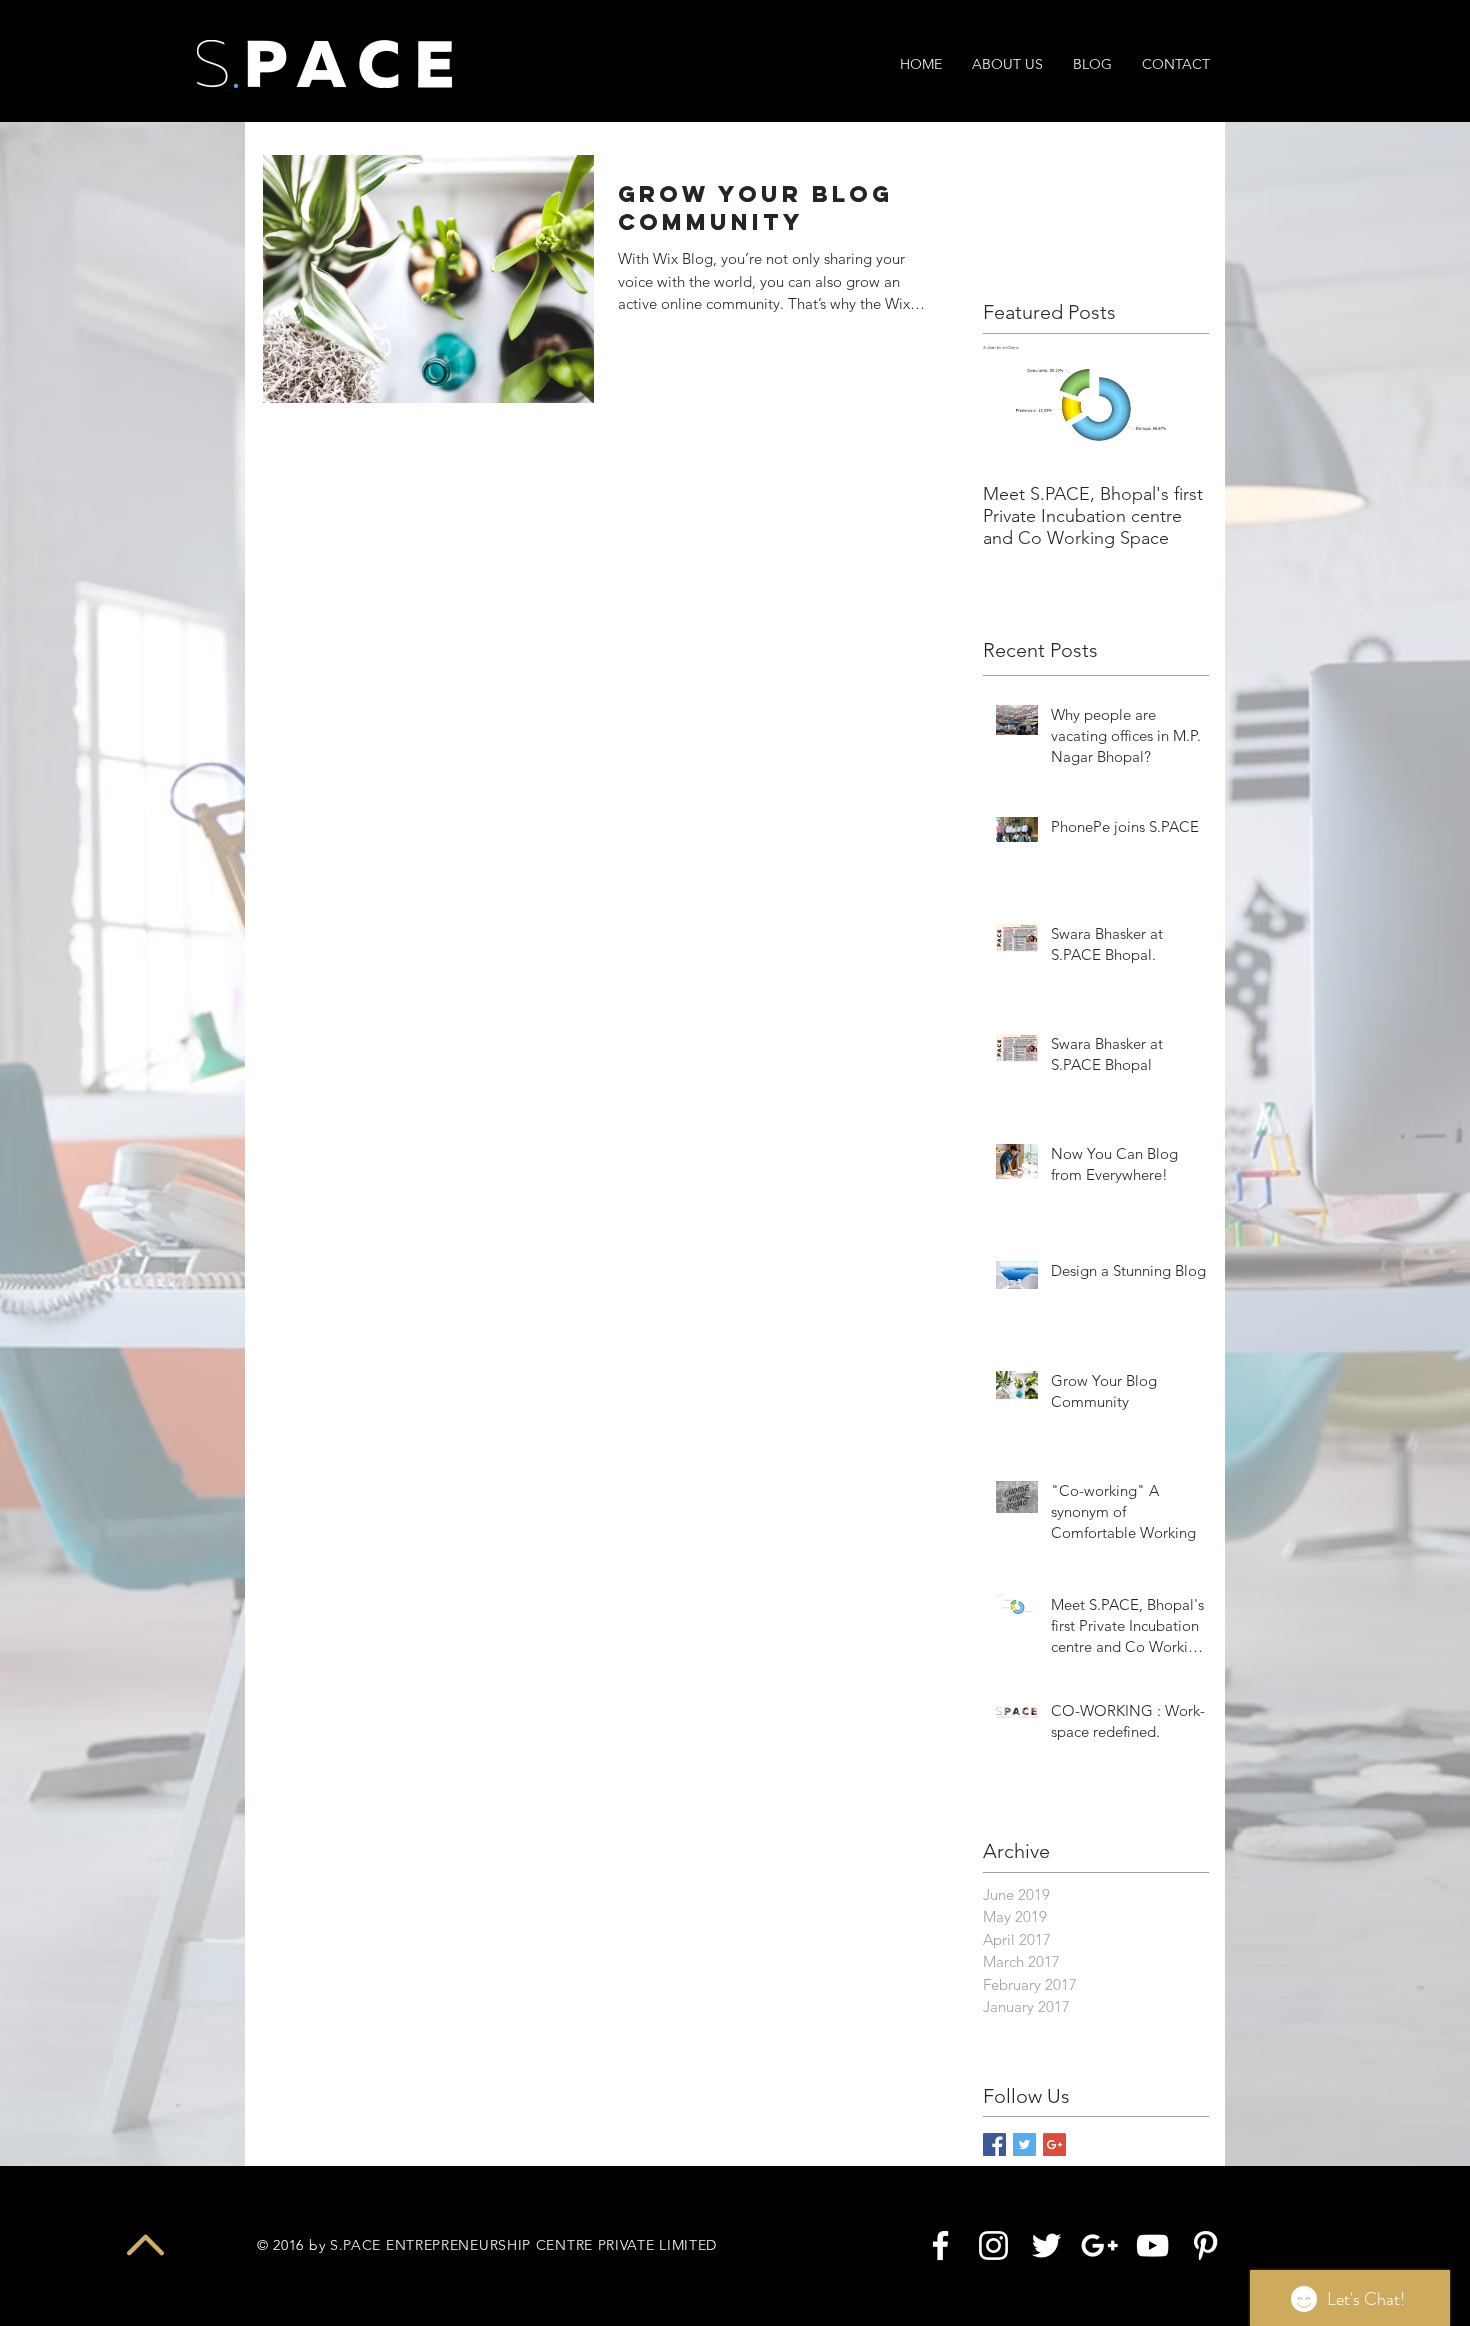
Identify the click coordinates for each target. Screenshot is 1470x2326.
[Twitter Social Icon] (1024, 2144)
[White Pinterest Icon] (1205, 2245)
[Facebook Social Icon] (994, 2144)
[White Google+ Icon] (1099, 2245)
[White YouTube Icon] (1152, 2245)
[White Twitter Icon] (1046, 2245)
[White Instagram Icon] (993, 2245)
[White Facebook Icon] (940, 2245)
